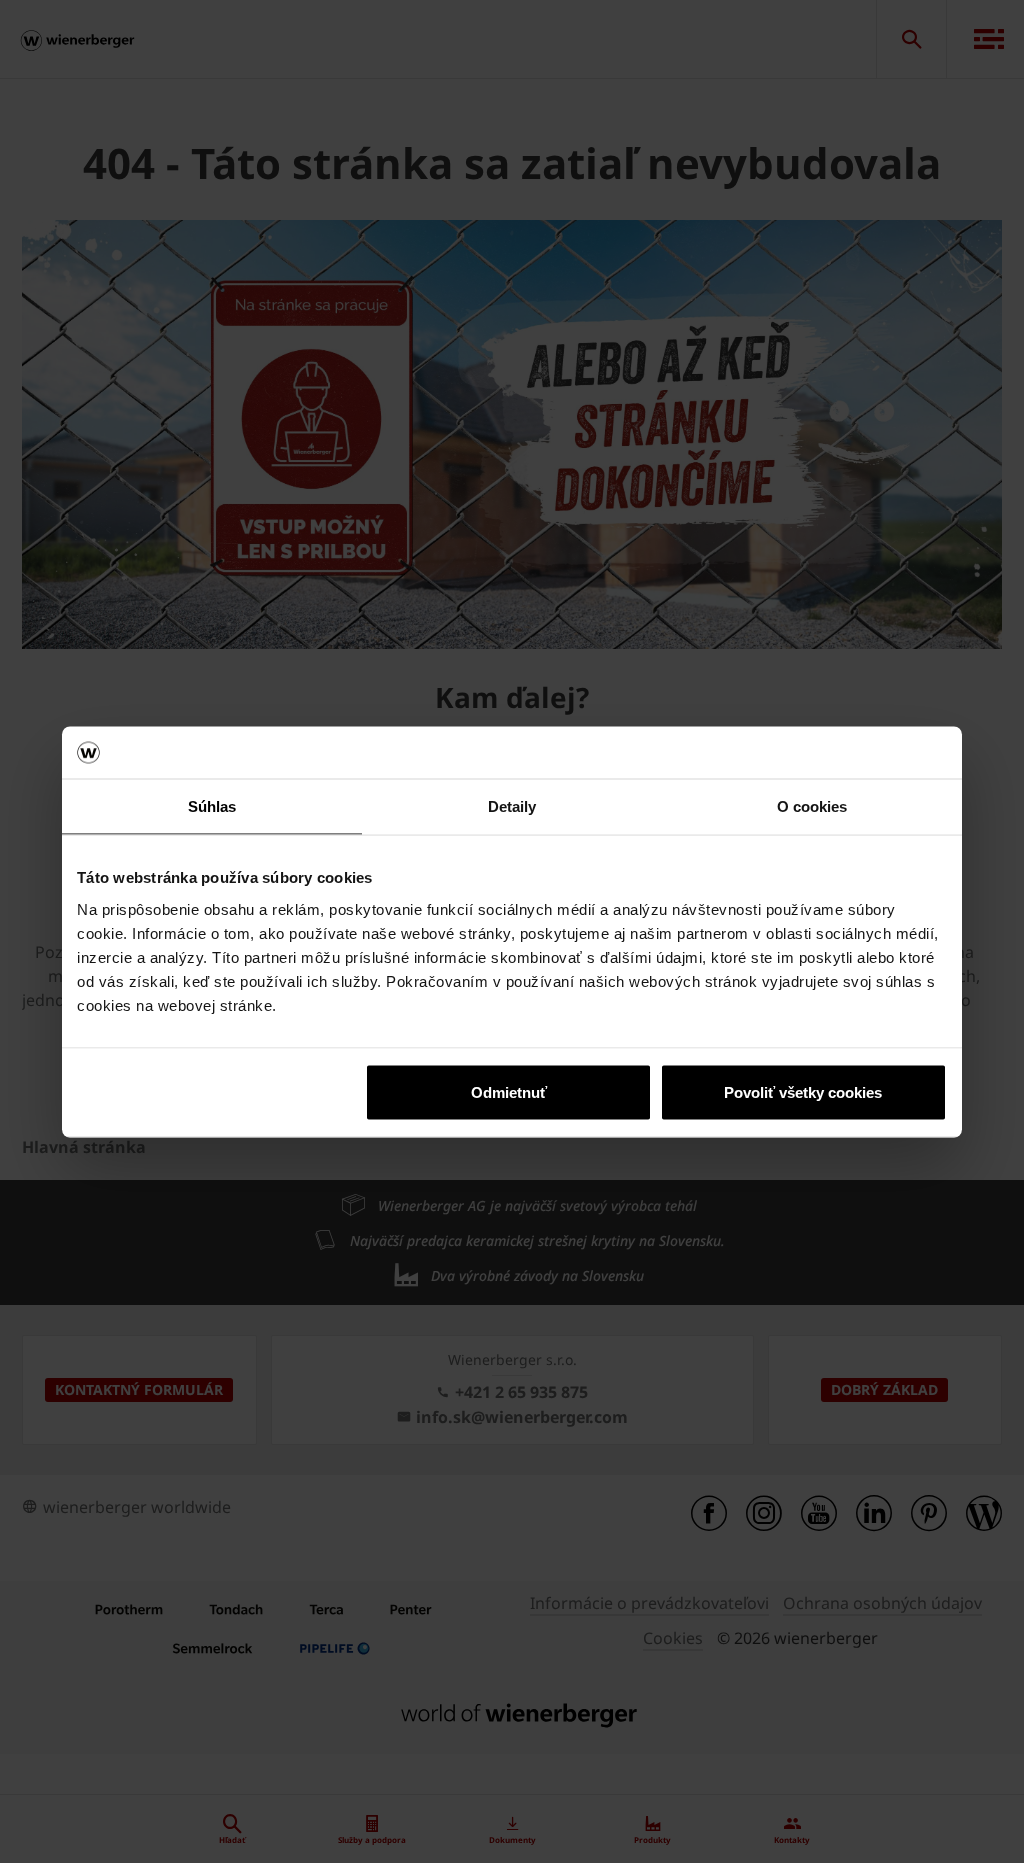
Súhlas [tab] (212, 806)
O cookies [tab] (812, 806)
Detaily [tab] (512, 806)
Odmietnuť (509, 1091)
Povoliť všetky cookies (803, 1091)
